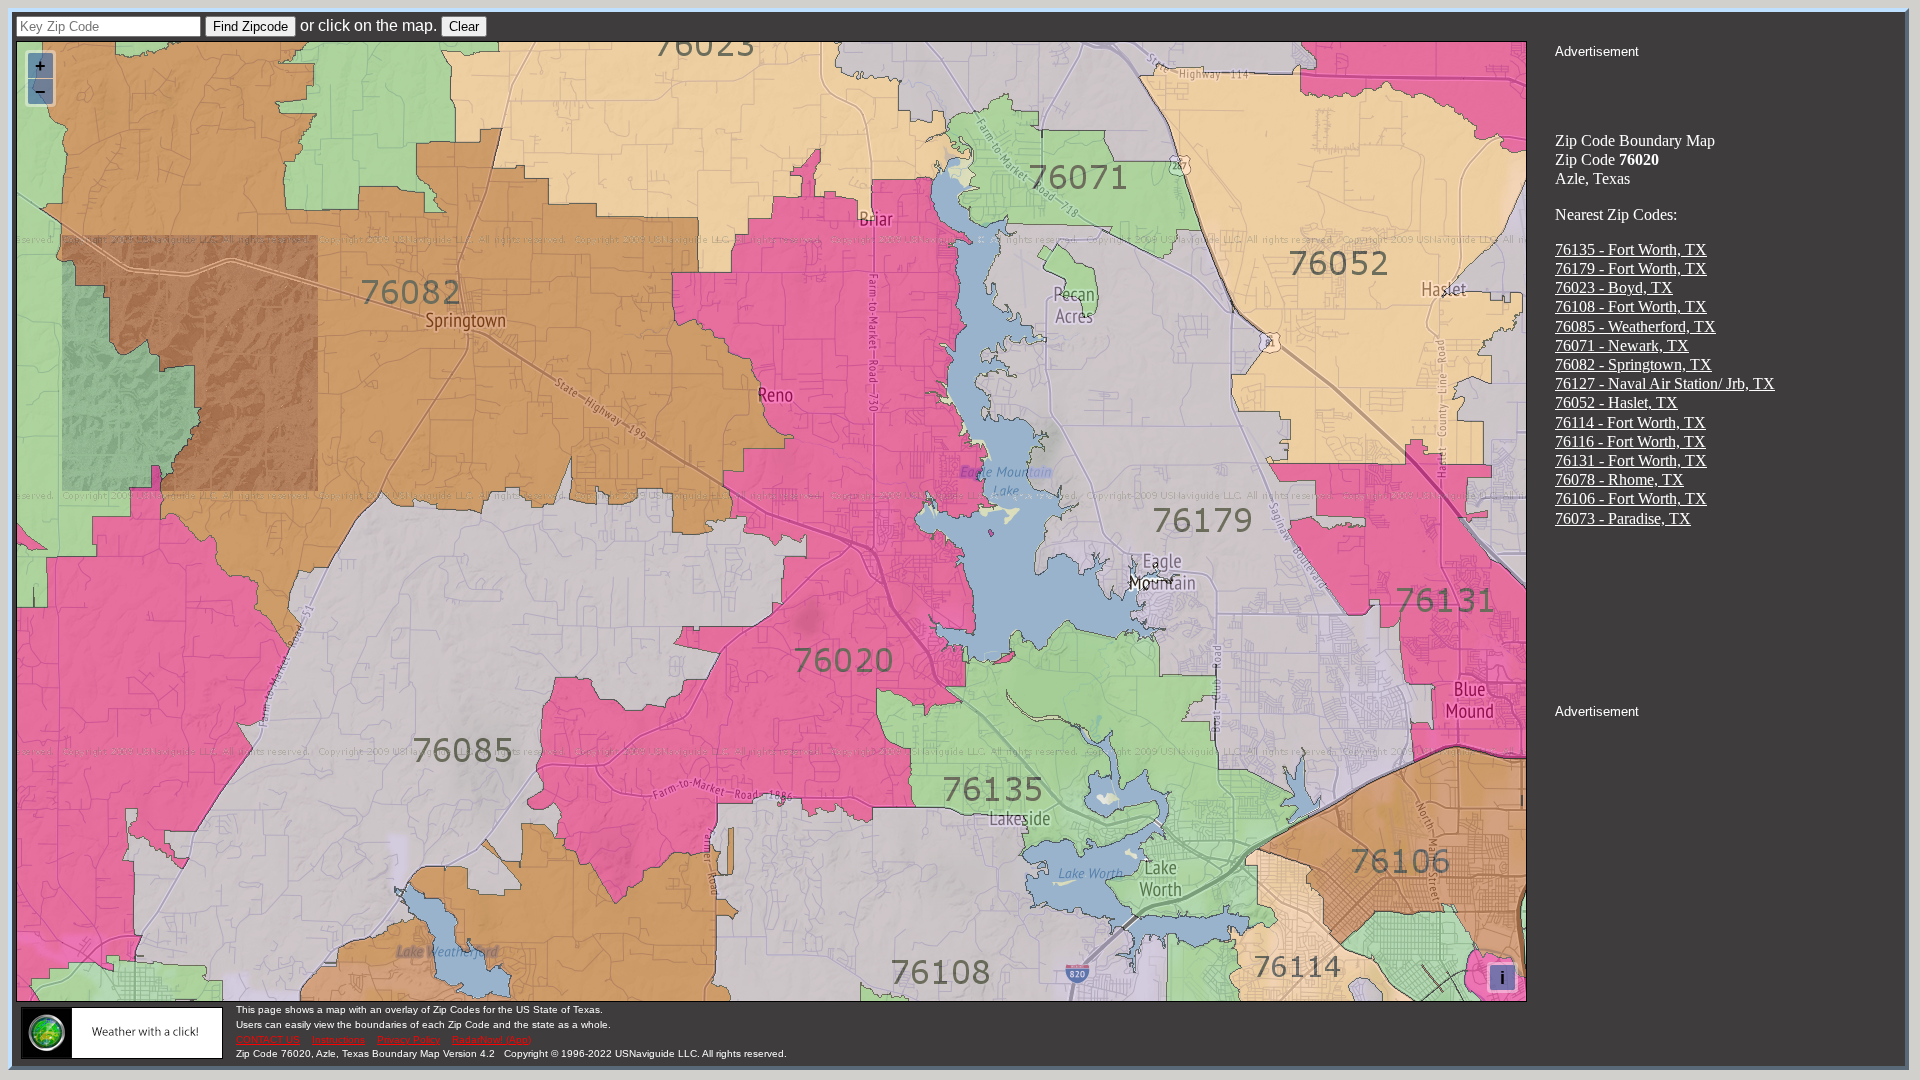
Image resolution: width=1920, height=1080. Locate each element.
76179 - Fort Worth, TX (1631, 268)
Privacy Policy (408, 1039)
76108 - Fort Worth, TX (1631, 306)
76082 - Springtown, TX (1633, 364)
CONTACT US (268, 1039)
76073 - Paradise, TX (1623, 518)
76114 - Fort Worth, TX (1630, 422)
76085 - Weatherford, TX (1635, 326)
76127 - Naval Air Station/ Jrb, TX (1665, 383)
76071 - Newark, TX (1622, 345)
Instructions (338, 1039)
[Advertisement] (1730, 86)
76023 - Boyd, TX (1614, 287)
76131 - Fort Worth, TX (1631, 460)
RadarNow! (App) (491, 1039)
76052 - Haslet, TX (1616, 402)
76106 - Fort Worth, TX (1631, 498)
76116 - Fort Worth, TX (1630, 441)
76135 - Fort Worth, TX (1631, 249)
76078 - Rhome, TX (1619, 479)
